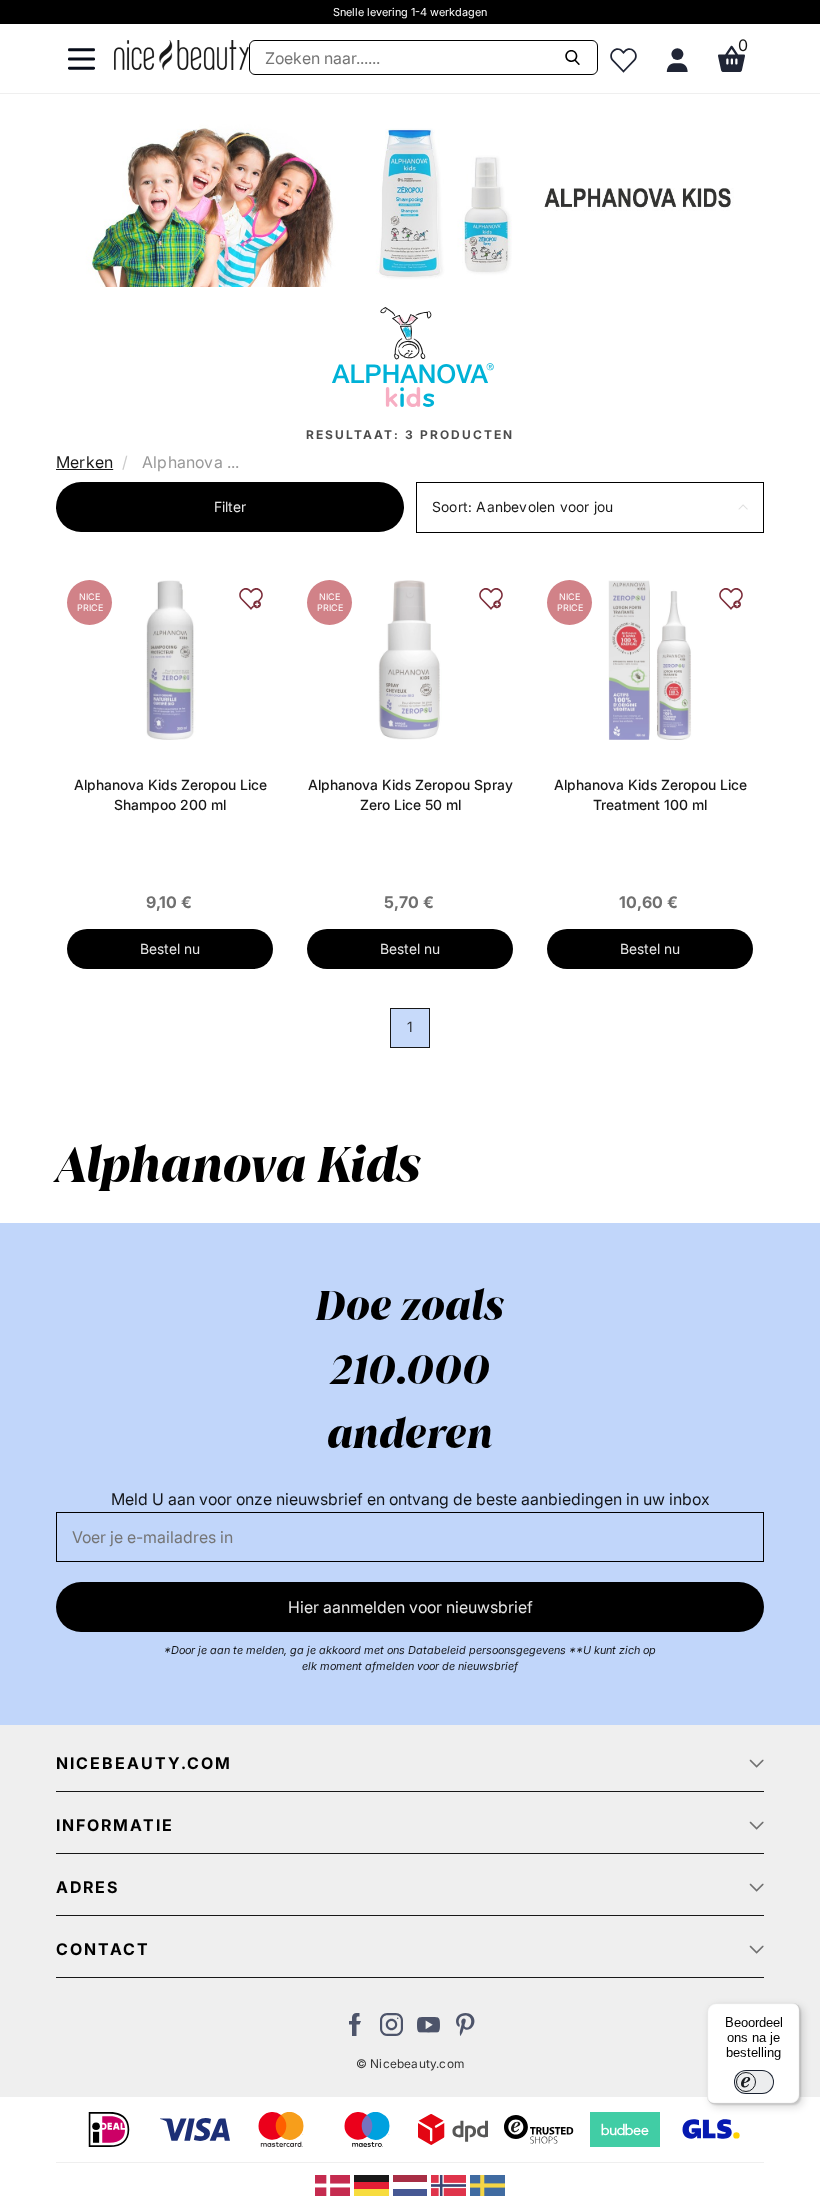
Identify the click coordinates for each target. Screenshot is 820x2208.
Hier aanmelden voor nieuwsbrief (410, 1607)
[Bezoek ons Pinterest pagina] (465, 2030)
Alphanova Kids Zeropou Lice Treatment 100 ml (650, 794)
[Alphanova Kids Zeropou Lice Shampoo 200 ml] (170, 659)
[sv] (487, 2184)
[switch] (754, 2082)
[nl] (412, 2184)
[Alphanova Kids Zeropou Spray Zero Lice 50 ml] (410, 659)
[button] (590, 507)
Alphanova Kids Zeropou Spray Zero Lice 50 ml (410, 794)
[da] (334, 2184)
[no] (450, 2184)
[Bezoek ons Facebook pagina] (354, 2030)
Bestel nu (170, 948)
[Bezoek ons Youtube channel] (428, 2030)
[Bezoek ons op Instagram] (391, 2030)
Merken (84, 462)
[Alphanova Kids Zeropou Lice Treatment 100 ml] (650, 659)
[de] (373, 2184)
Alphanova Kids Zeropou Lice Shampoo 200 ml (170, 794)
